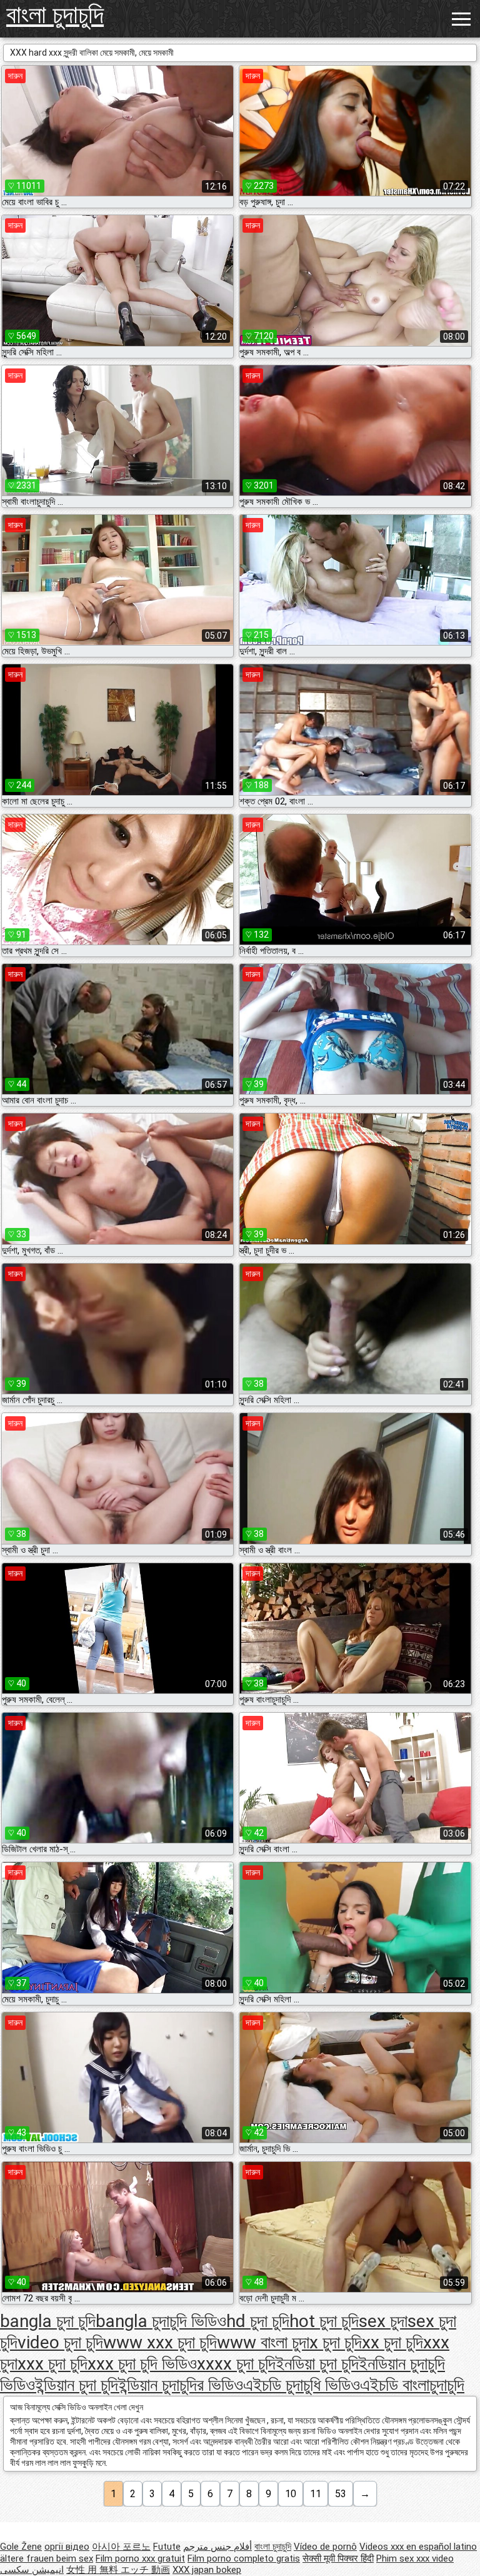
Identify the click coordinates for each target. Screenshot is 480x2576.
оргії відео (67, 2547)
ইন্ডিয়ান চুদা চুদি (77, 2385)
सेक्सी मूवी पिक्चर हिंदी (338, 2558)
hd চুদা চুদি (258, 2321)
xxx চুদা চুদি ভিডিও (142, 2364)
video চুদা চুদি (60, 2342)
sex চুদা (383, 2321)
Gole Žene (21, 2547)
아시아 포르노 (121, 2547)
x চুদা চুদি (336, 2342)
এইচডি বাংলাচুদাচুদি (412, 2385)
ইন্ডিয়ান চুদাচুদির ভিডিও (181, 2385)
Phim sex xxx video (415, 2558)
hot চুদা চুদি (324, 2321)
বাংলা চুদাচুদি (55, 15)
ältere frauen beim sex (47, 2558)
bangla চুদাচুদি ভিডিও (161, 2321)
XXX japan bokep (207, 2570)
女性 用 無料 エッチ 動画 (118, 2570)
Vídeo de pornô (325, 2547)
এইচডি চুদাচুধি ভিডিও (302, 2385)
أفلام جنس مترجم (217, 2547)
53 (341, 2494)
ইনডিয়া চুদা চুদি (317, 2364)
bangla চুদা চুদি (48, 2321)
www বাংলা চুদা (263, 2342)
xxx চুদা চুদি (52, 2364)
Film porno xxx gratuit (140, 2558)
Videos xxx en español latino (418, 2547)
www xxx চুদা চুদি (160, 2342)
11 (316, 2494)
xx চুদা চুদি (392, 2342)
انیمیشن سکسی (32, 2570)
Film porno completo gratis (244, 2558)
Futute (167, 2547)
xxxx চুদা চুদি (236, 2364)
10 (291, 2494)
